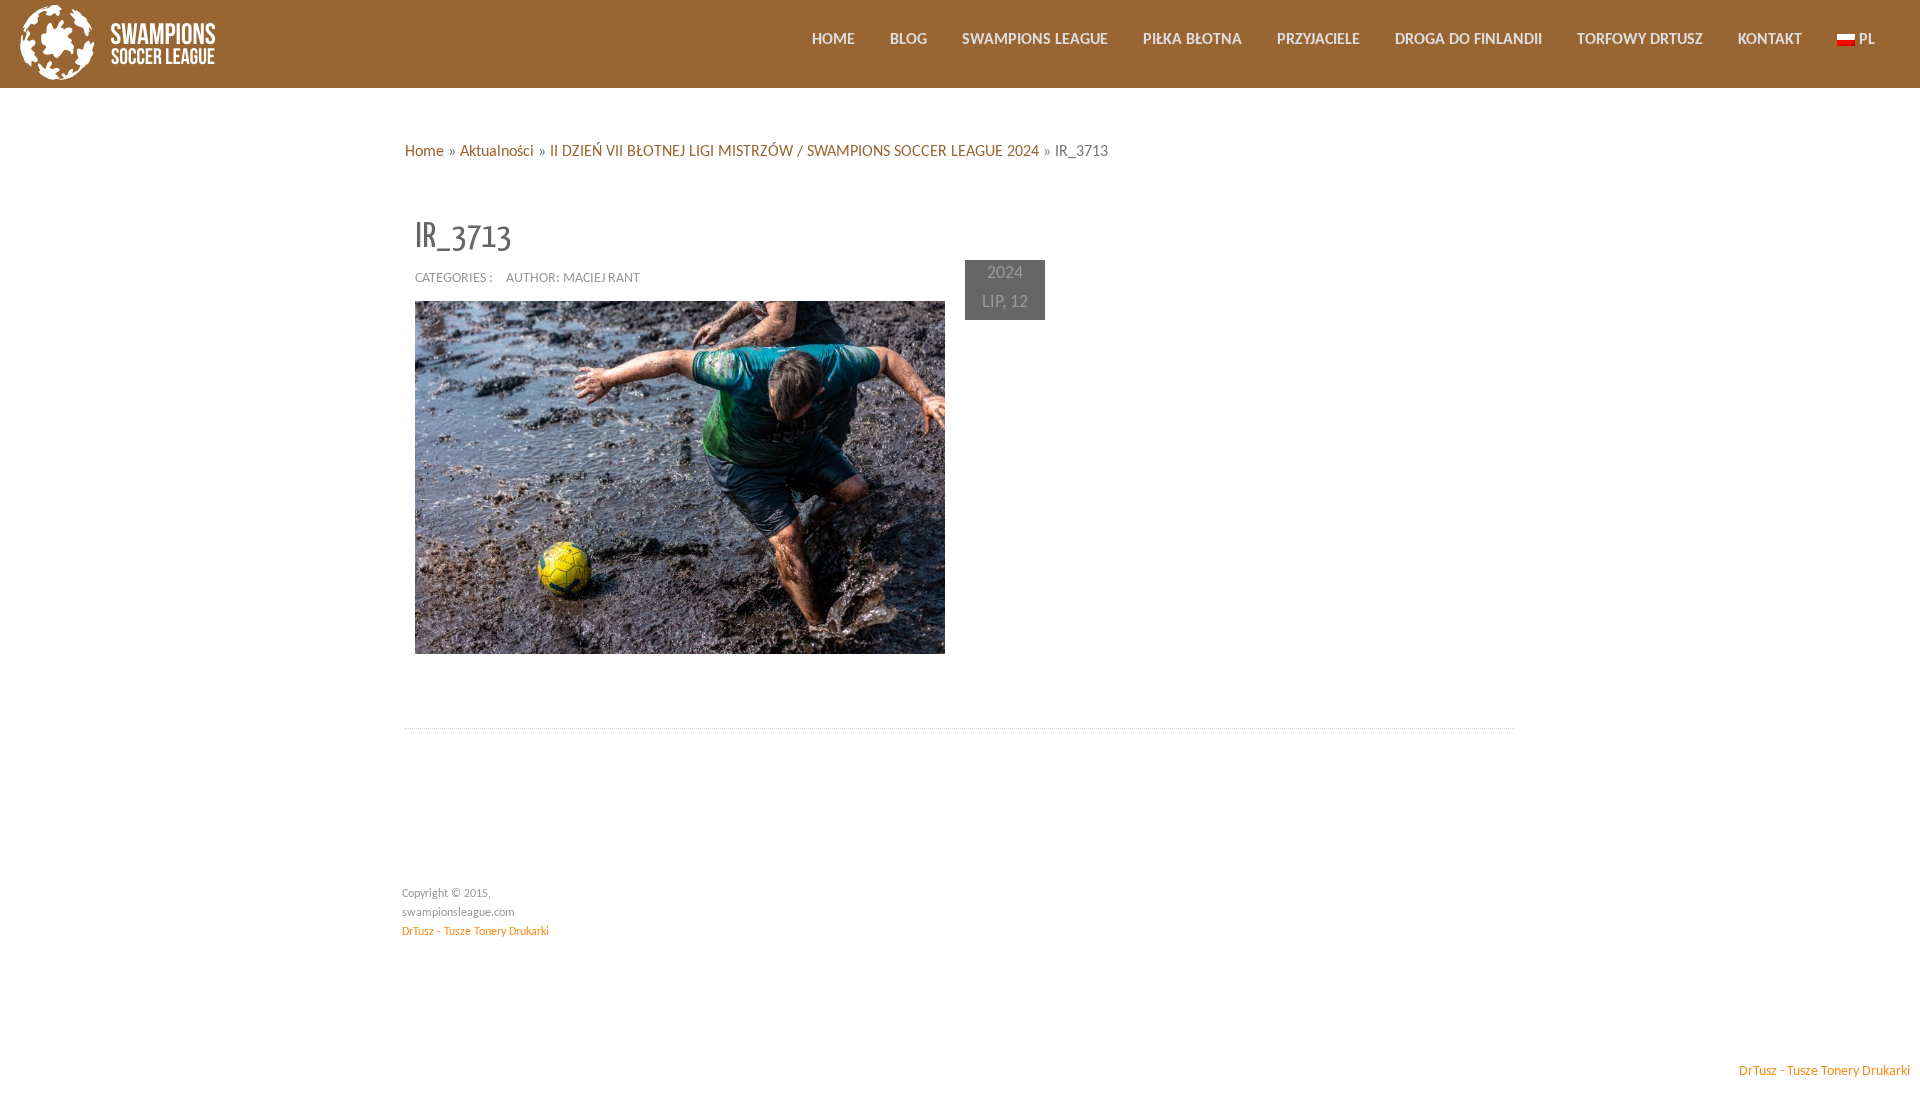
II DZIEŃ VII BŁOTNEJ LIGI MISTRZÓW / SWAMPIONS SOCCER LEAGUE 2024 (794, 152)
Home (424, 152)
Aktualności (497, 152)
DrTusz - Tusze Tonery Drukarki (475, 932)
